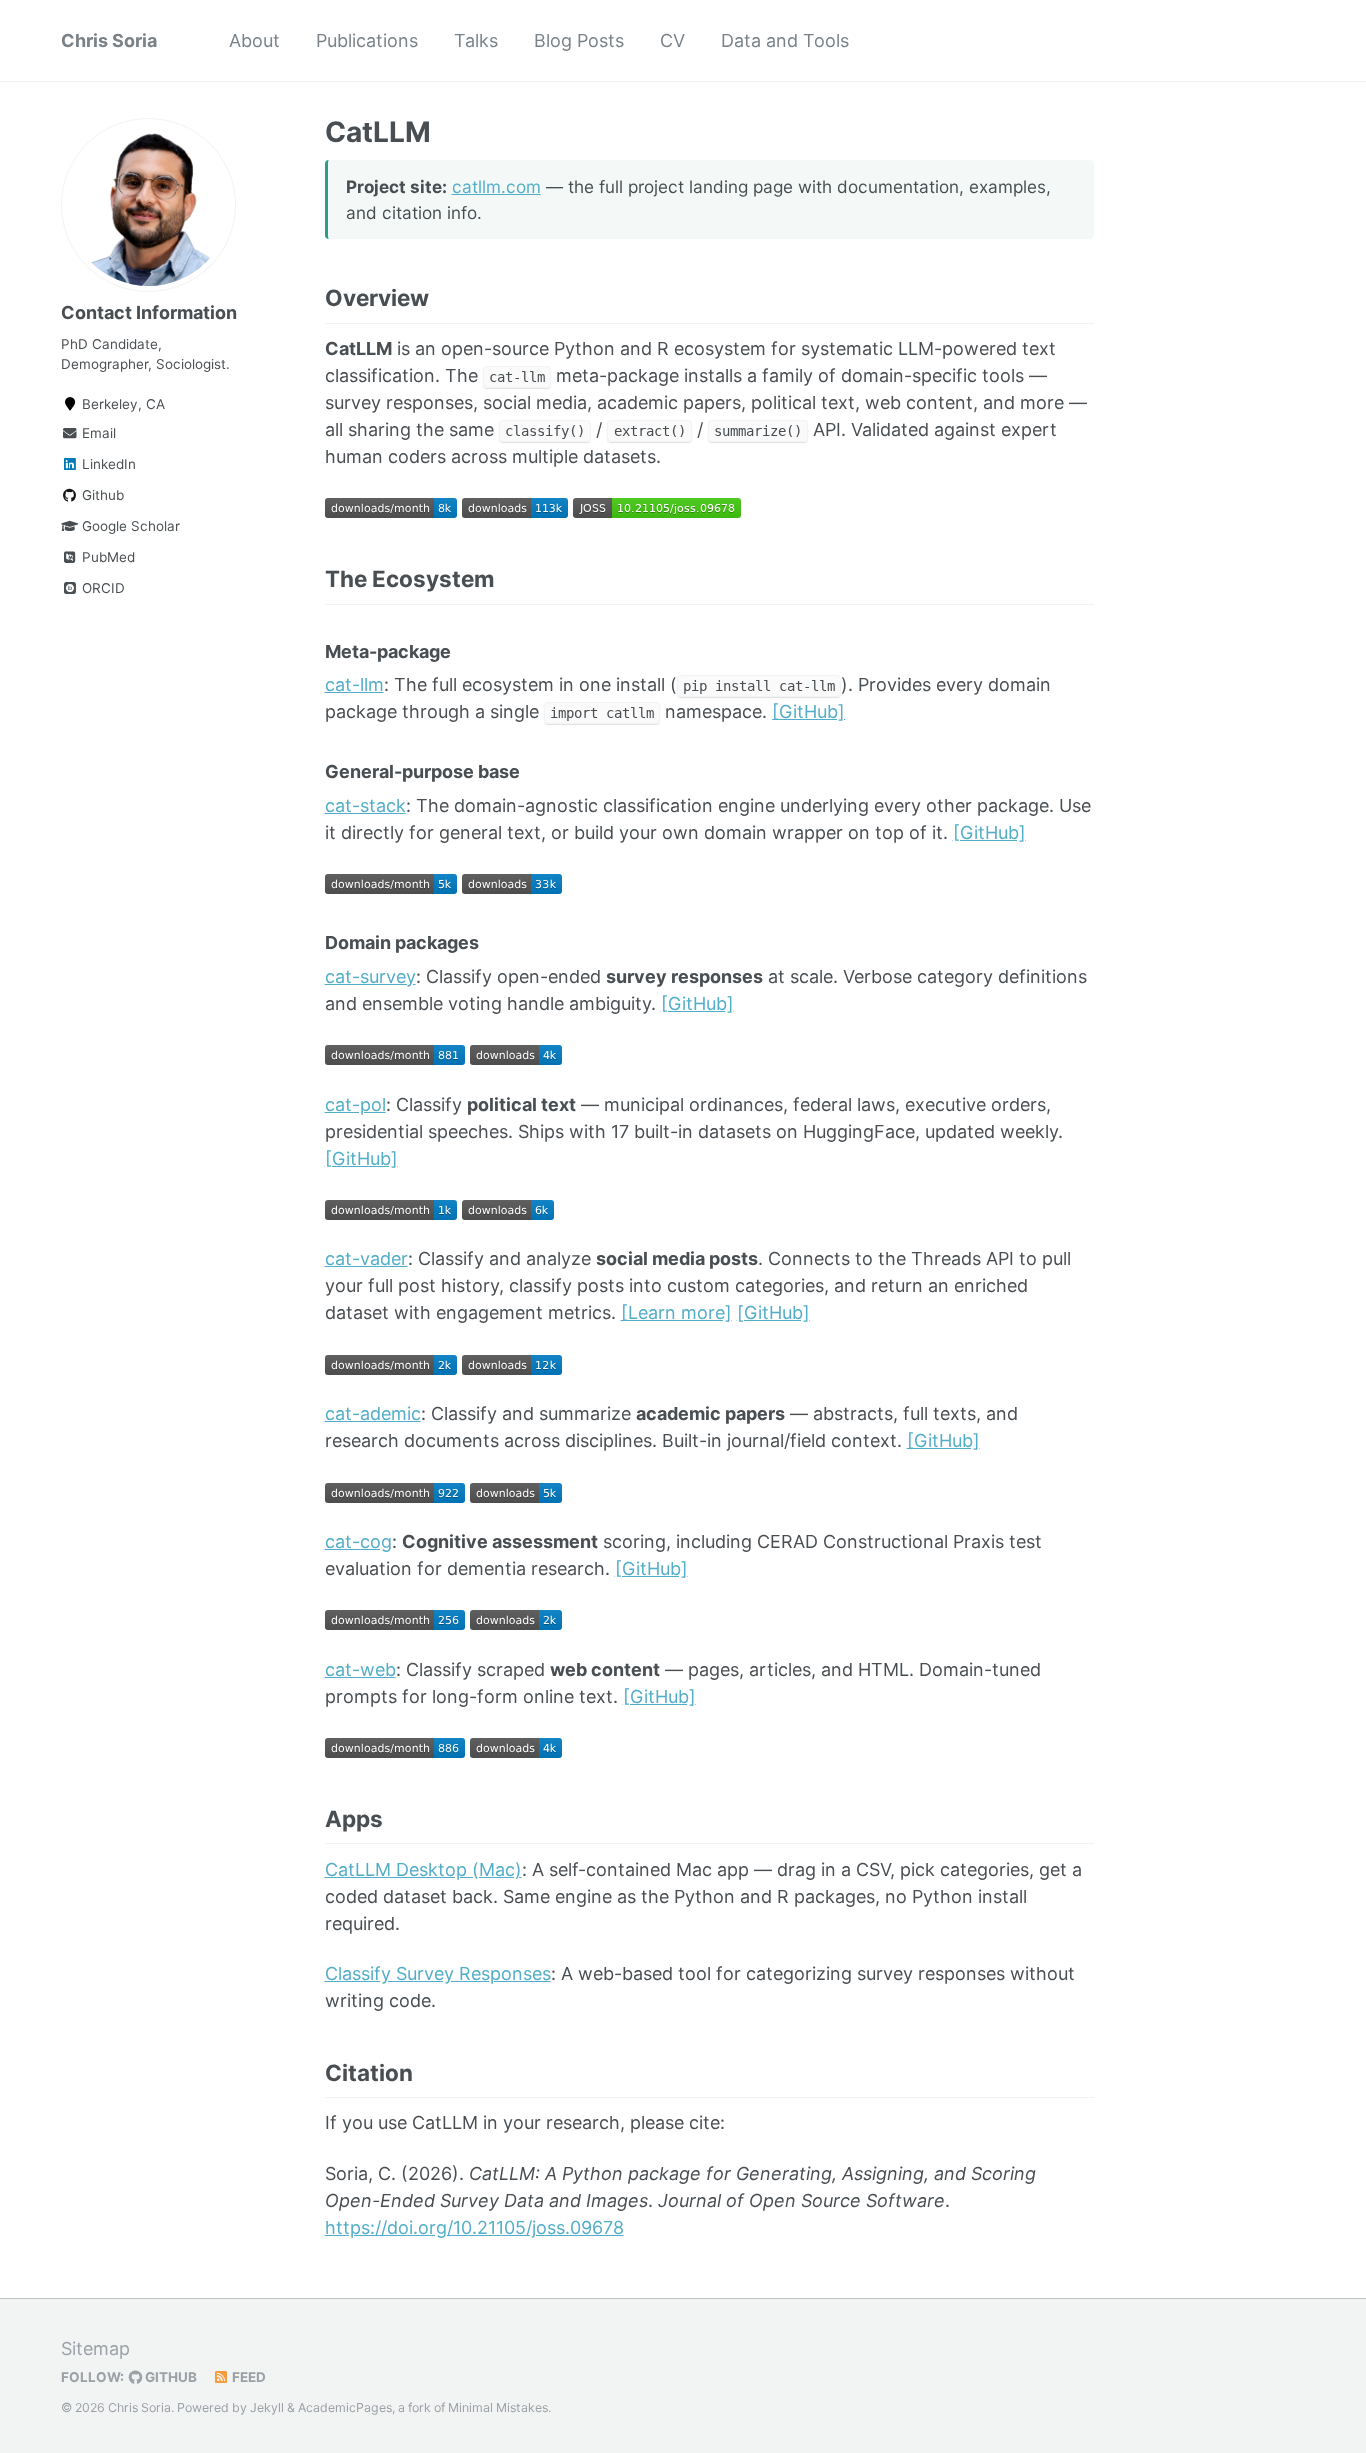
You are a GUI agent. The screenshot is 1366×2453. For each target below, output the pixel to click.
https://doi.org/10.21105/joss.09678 (474, 2227)
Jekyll (267, 2407)
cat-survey (370, 976)
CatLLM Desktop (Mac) (423, 1869)
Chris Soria (109, 40)
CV (672, 40)
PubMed (106, 557)
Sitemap (95, 2348)
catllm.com (496, 186)
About (254, 40)
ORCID (101, 588)
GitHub (169, 2377)
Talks (476, 40)
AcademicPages (345, 2407)
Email (97, 433)
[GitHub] (808, 711)
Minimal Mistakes (498, 2407)
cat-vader (366, 1258)
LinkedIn (107, 464)
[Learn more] (676, 1312)
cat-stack (365, 805)
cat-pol (355, 1104)
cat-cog (358, 1541)
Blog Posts (579, 40)
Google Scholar (129, 526)
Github (101, 495)
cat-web (360, 1669)
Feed (247, 2377)
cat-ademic (373, 1413)
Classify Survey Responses (438, 1973)
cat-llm (354, 684)
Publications (367, 40)
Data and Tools (785, 40)
